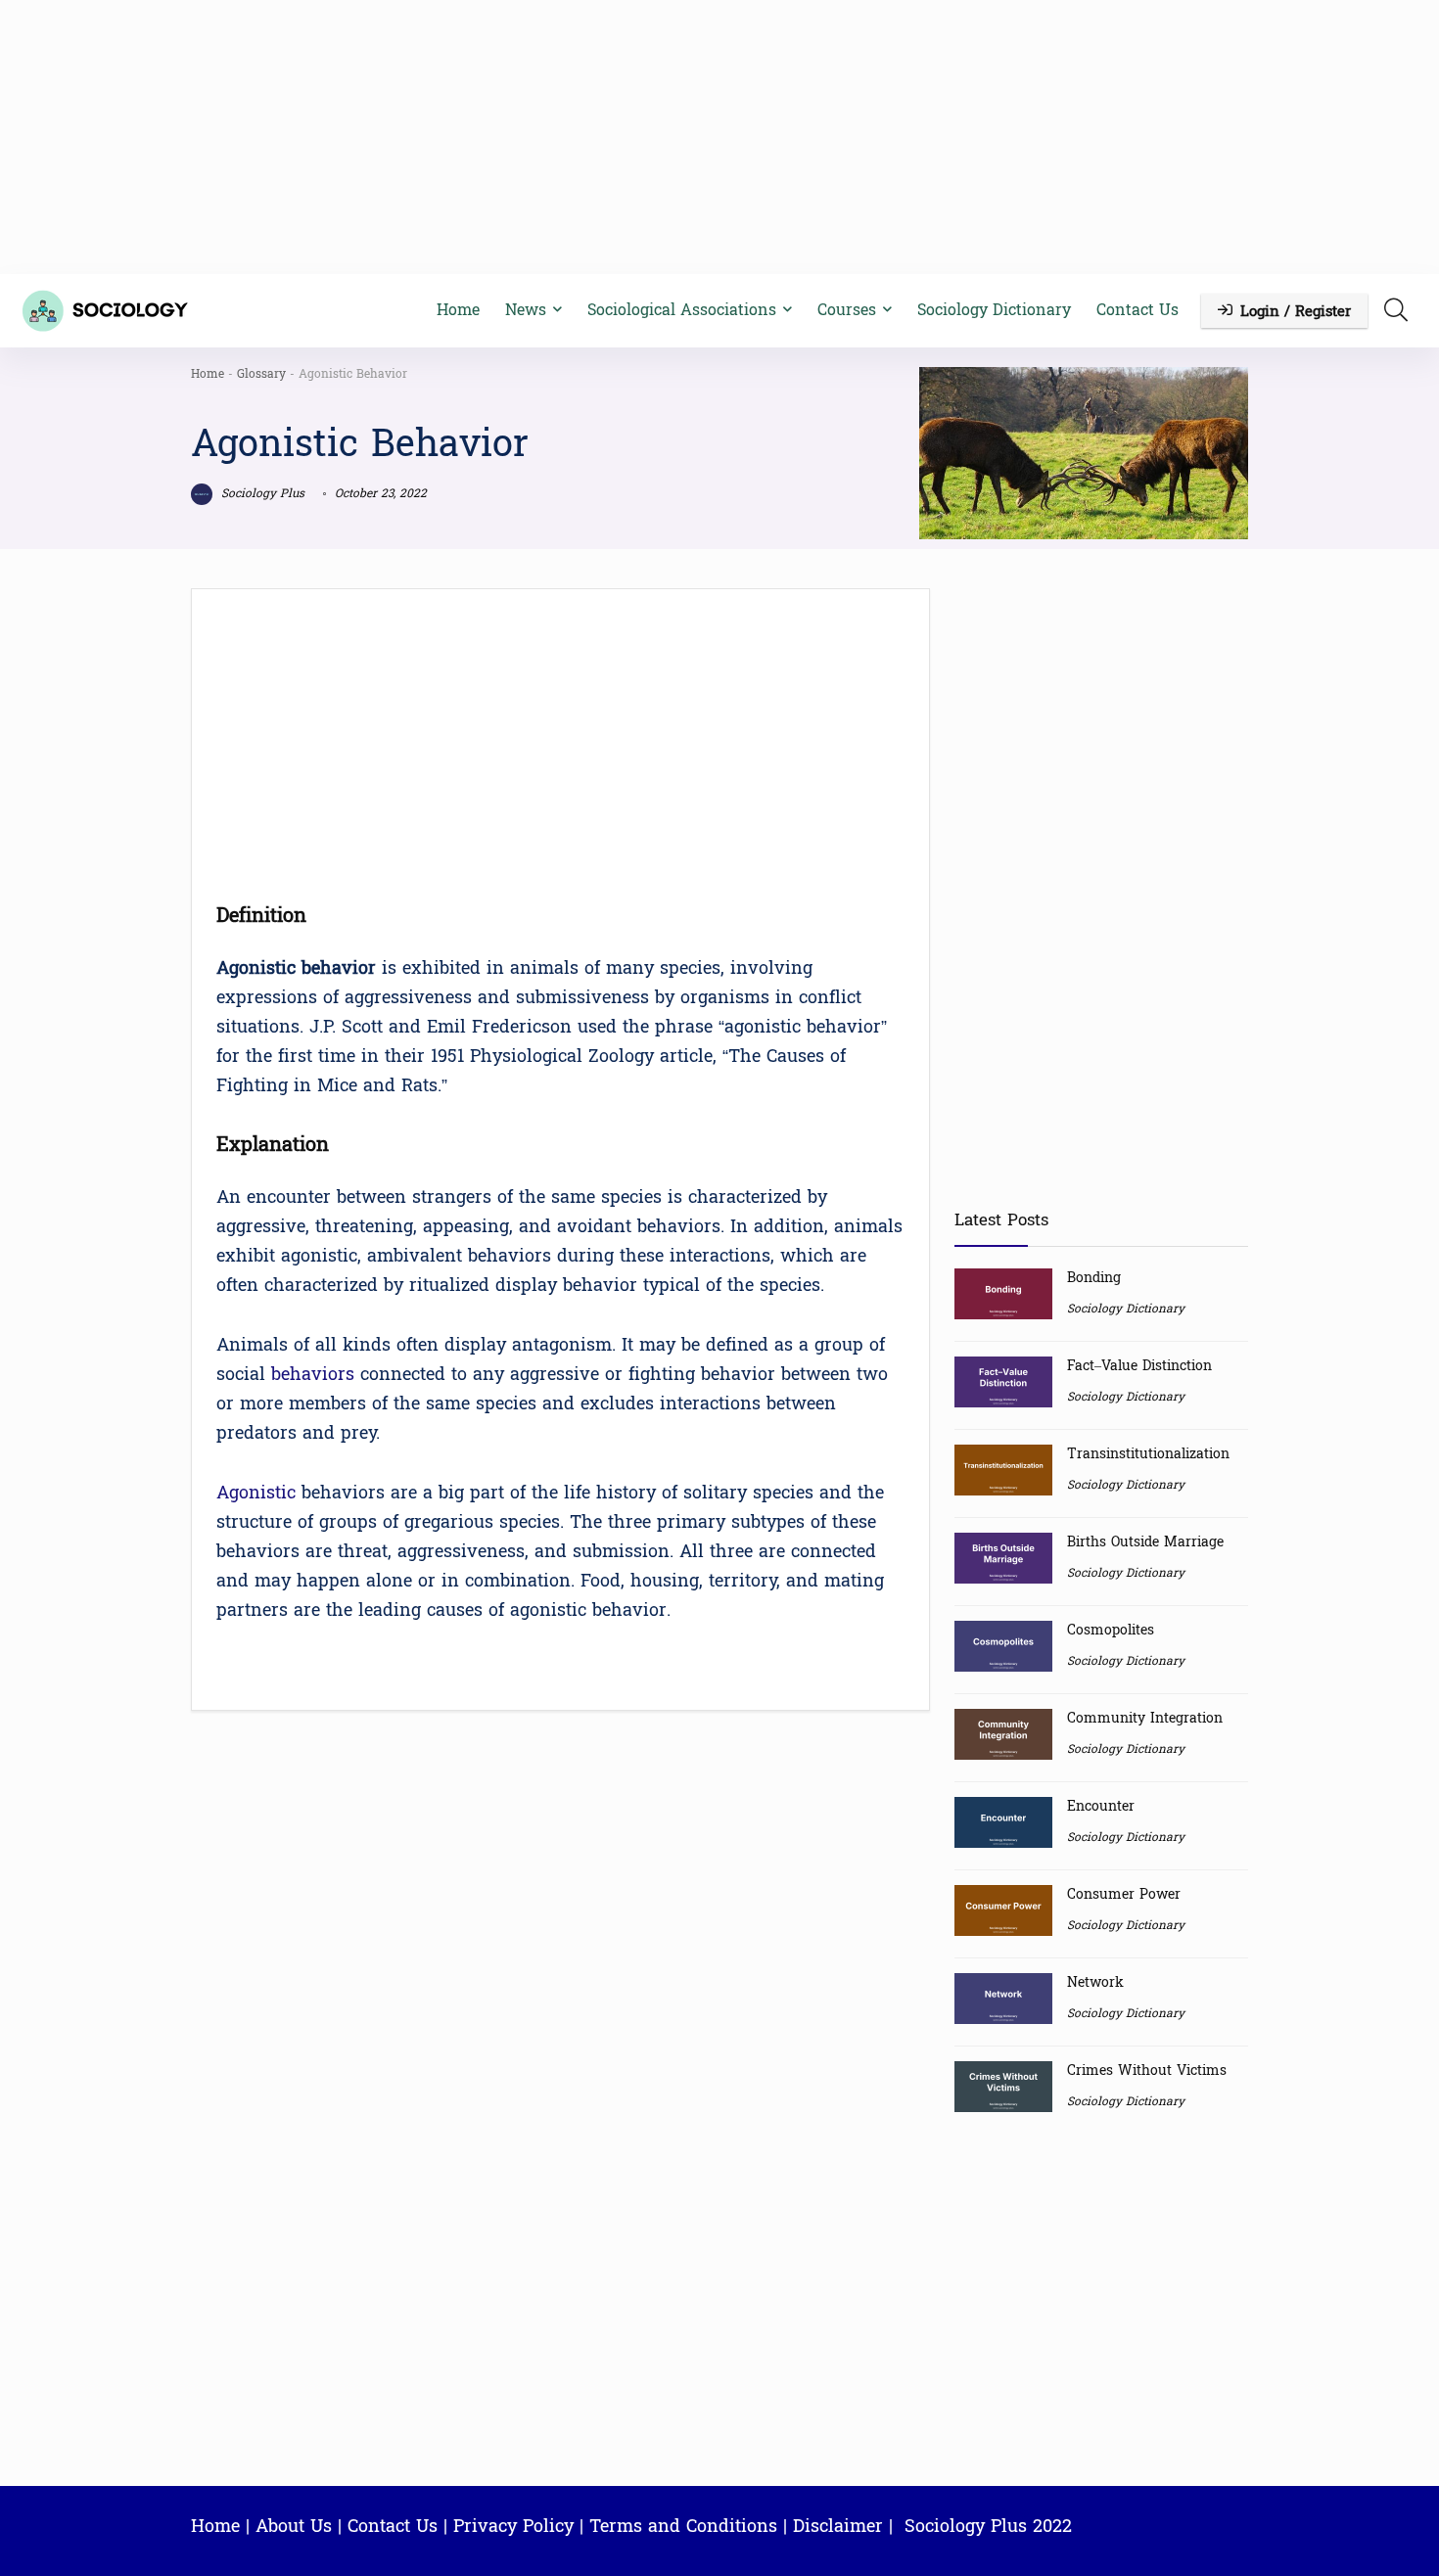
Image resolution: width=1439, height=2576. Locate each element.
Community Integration (1145, 1718)
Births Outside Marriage (1145, 1542)
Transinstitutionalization (1148, 1454)
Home (458, 310)
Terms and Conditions (683, 2527)
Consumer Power (1124, 1894)
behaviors (313, 1375)
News (526, 310)
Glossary (261, 374)
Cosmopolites (1111, 1630)
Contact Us (1137, 310)
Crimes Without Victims (1147, 2070)
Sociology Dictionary (994, 310)
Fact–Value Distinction (1139, 1366)
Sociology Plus (261, 493)
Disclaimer (838, 2527)
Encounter (1101, 1806)
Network (1095, 1982)
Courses (847, 310)
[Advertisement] (719, 137)
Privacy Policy (513, 2527)
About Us (294, 2527)
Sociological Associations (682, 310)
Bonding (1094, 1278)
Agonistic (256, 1493)
